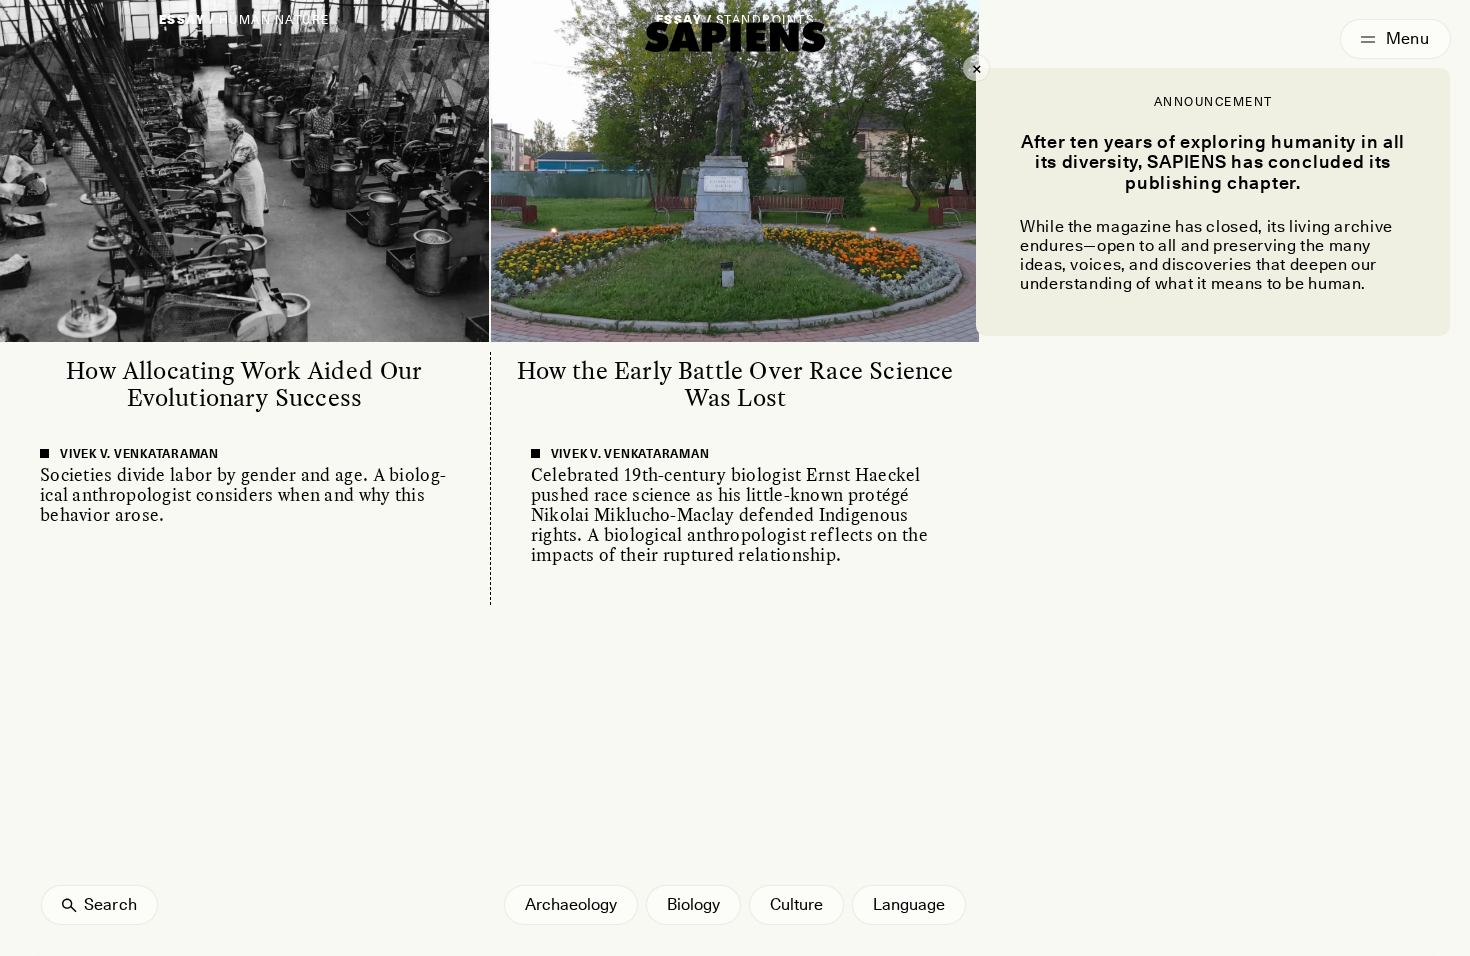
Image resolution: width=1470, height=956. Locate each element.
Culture (796, 904)
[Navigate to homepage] (735, 37)
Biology (693, 904)
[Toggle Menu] (1395, 39)
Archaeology (571, 904)
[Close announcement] (976, 68)
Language (909, 904)
